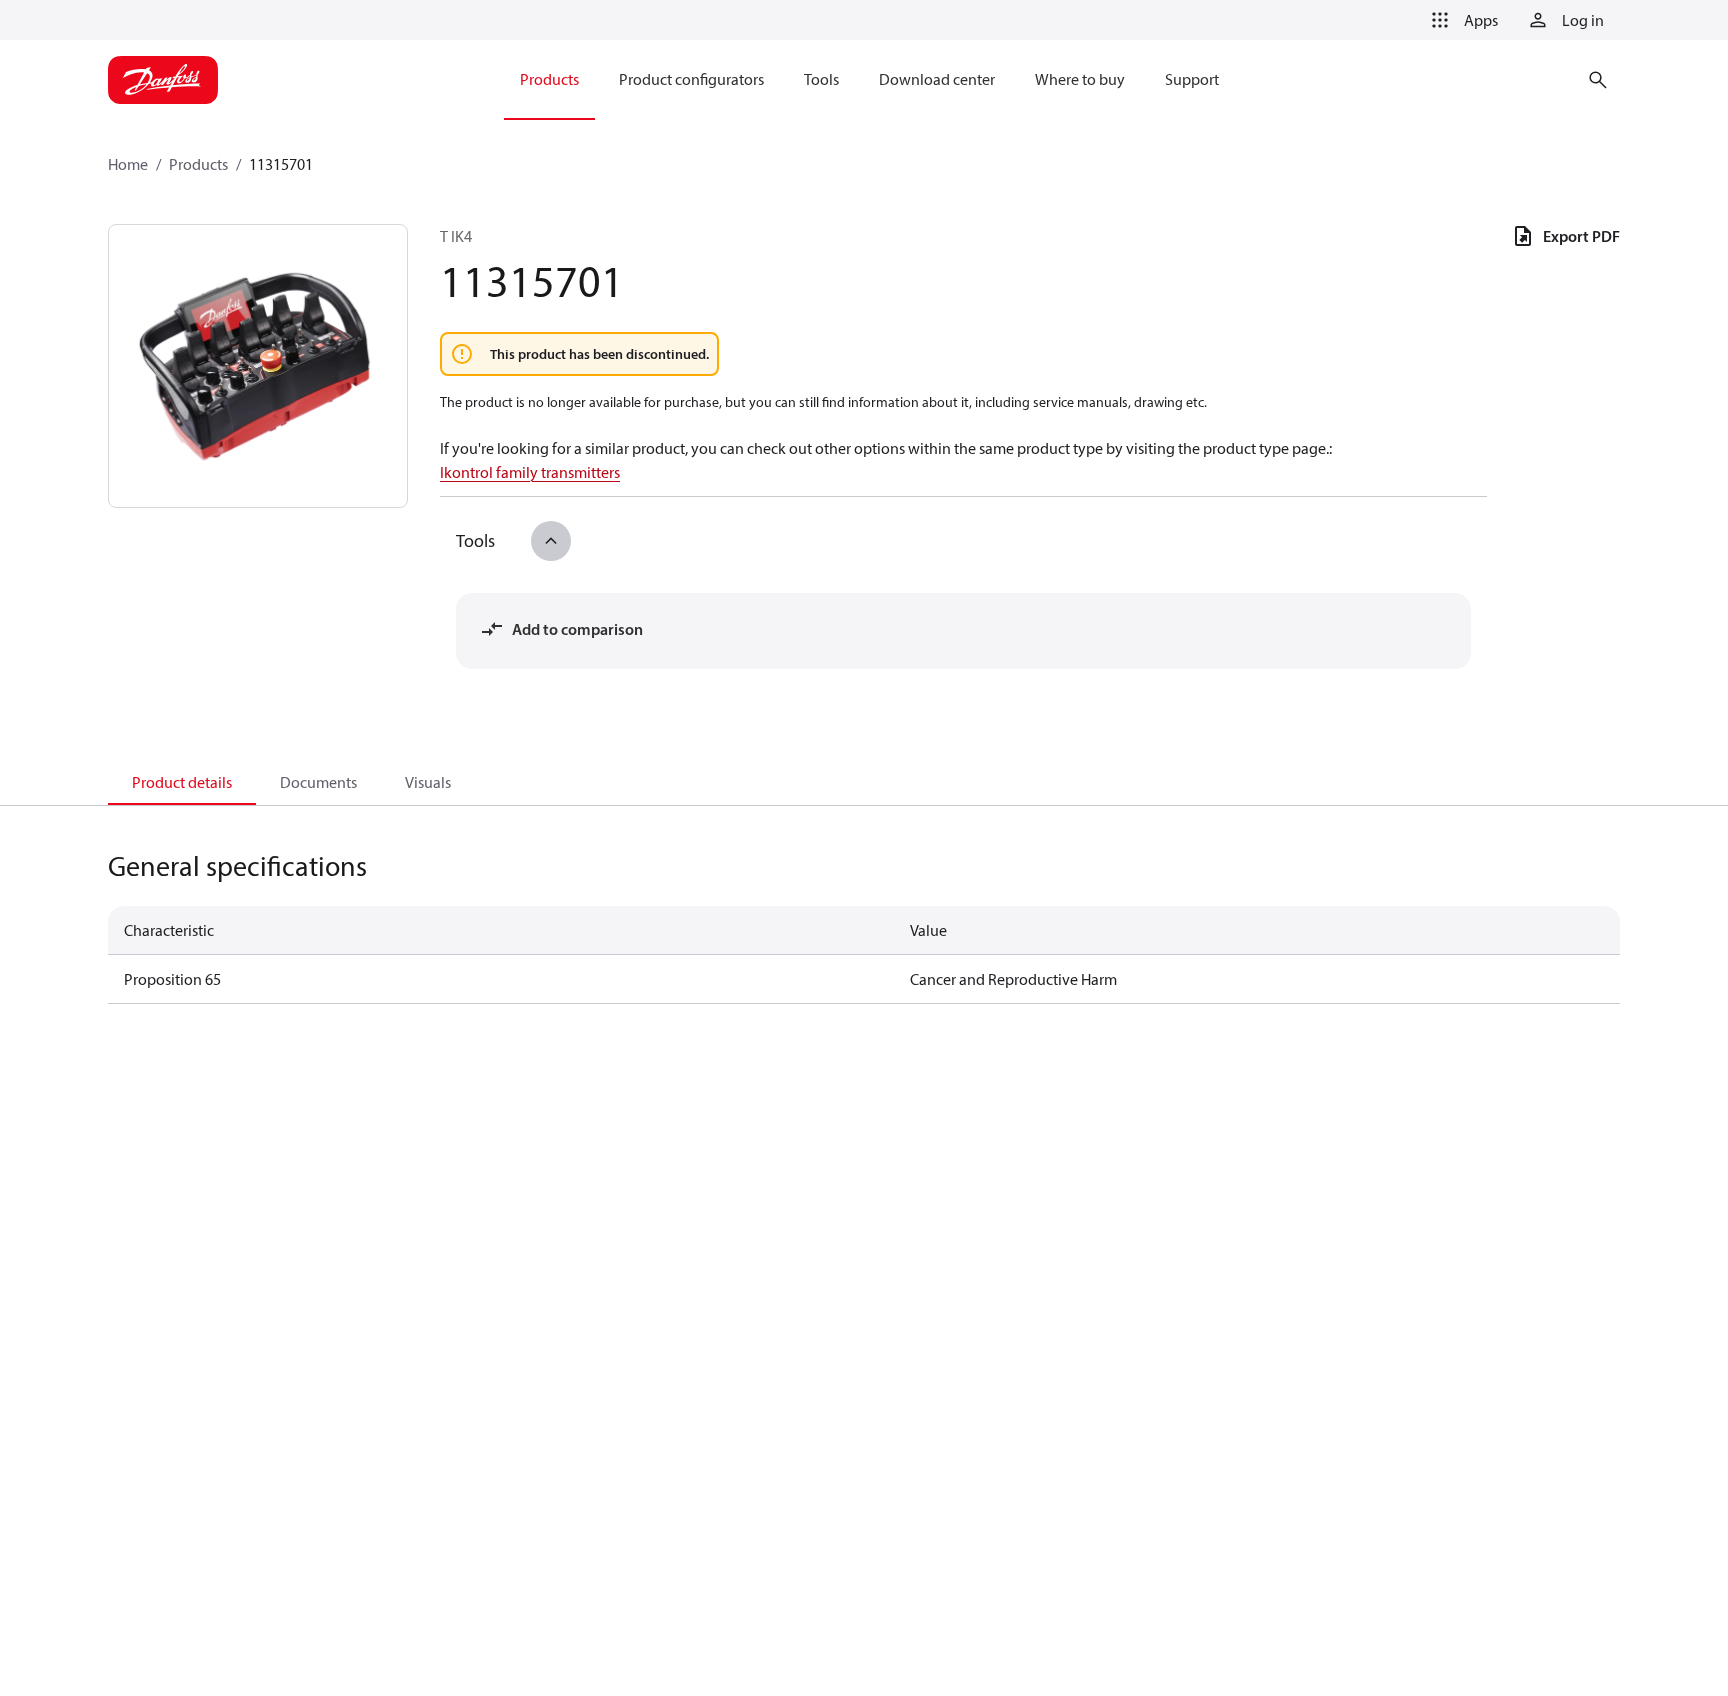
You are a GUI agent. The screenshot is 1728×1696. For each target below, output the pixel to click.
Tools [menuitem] (821, 79)
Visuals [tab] (428, 782)
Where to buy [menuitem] (1080, 79)
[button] (1461, 20)
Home (128, 164)
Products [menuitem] (549, 79)
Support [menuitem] (1192, 79)
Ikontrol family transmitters (530, 472)
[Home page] (163, 80)
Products (198, 164)
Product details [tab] (182, 782)
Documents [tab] (318, 782)
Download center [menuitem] (937, 79)
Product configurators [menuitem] (691, 79)
